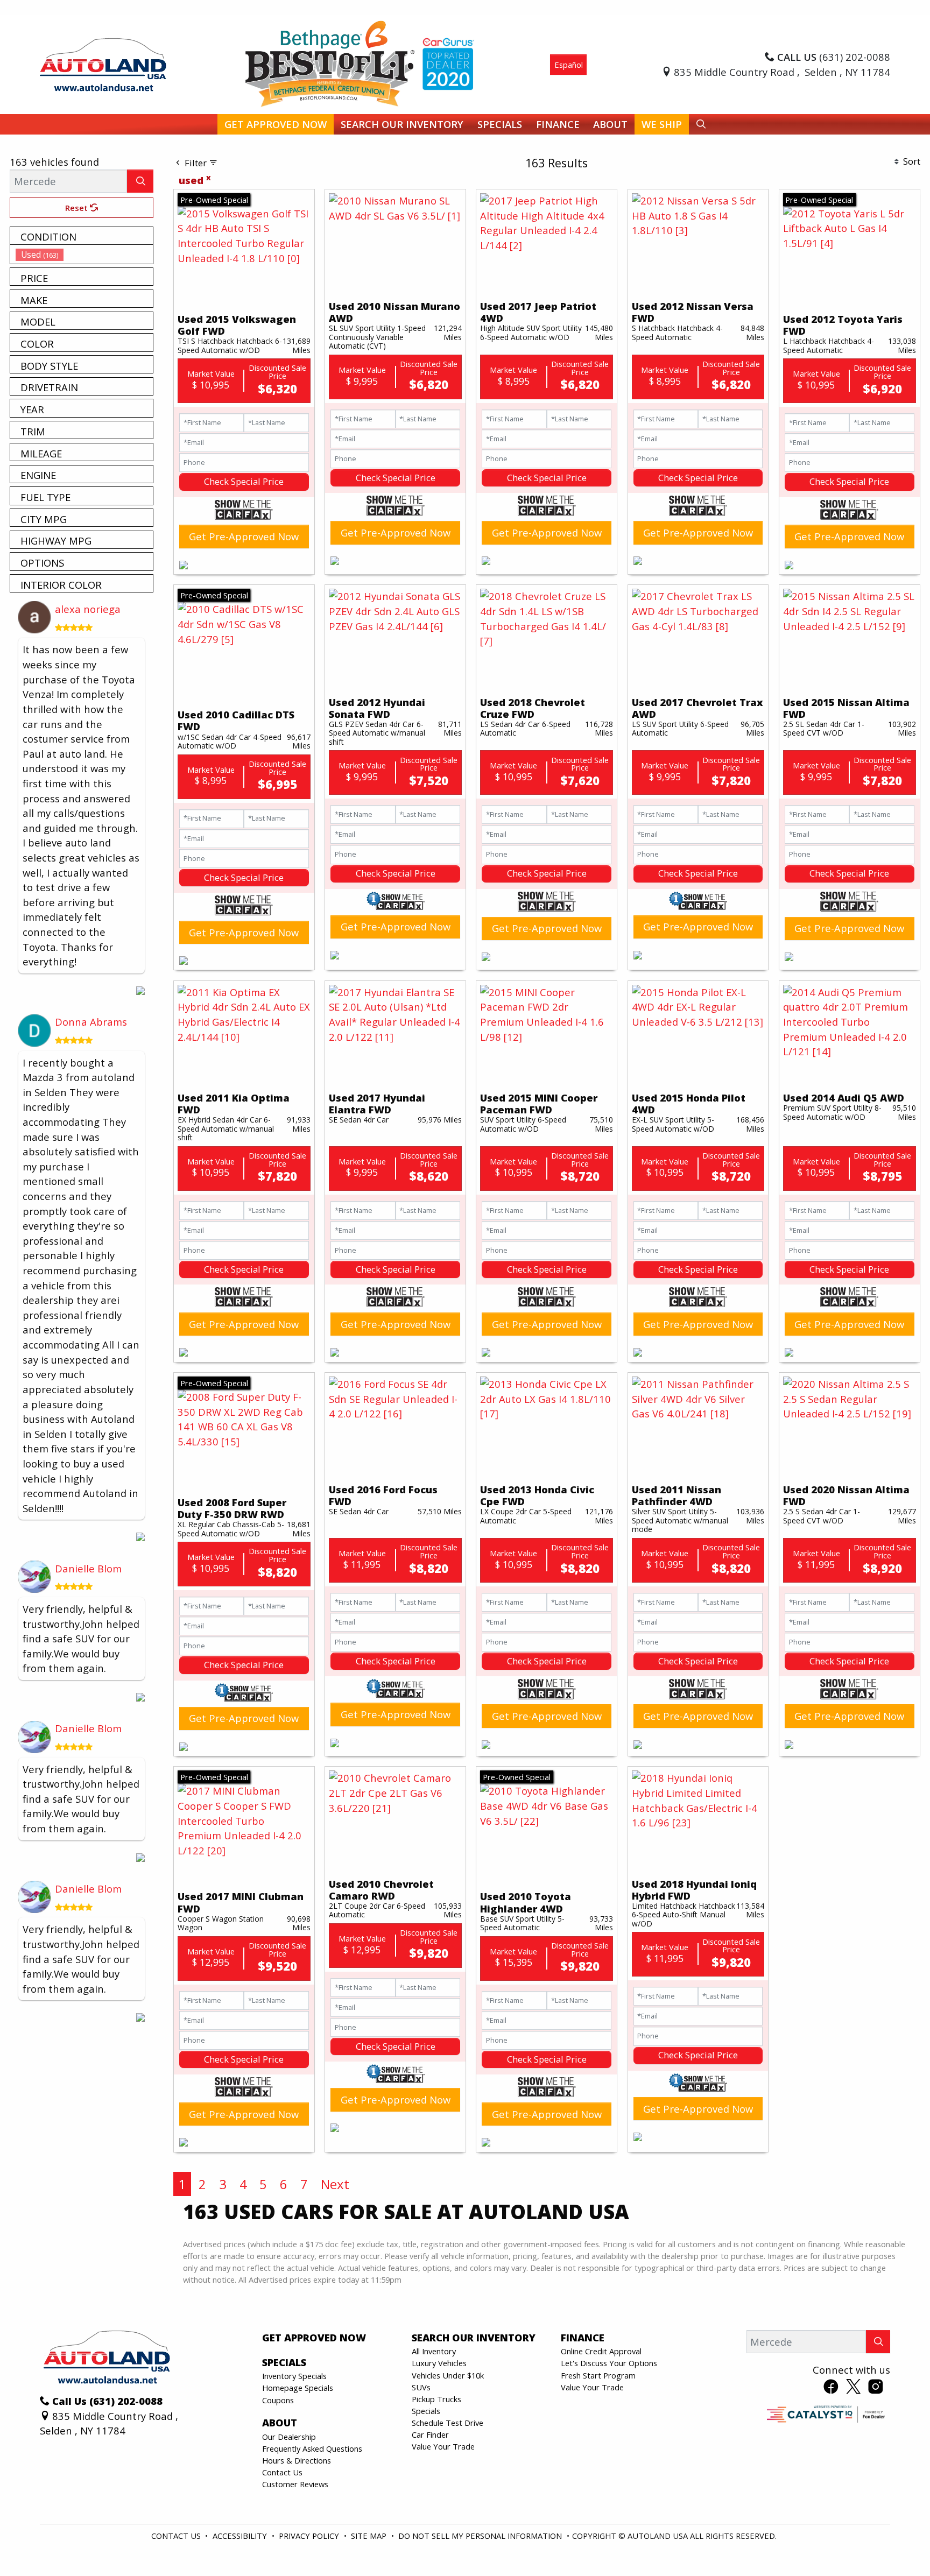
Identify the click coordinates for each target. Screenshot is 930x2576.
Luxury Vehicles (439, 2363)
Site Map (370, 2536)
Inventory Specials (294, 2376)
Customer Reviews (295, 2484)
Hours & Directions (297, 2460)
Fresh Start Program (598, 2375)
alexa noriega (88, 609)
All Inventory (434, 2351)
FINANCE (583, 2338)
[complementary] (898, 2544)
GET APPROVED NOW (314, 2338)
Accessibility (241, 2536)
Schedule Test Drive (448, 2423)
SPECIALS (284, 2362)
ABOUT (280, 2423)
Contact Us (282, 2472)
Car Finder (430, 2434)
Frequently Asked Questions (312, 2448)
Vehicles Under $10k (448, 2375)
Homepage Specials (298, 2388)
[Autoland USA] (103, 63)
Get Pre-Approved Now (244, 536)
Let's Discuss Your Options (609, 2363)
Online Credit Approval (601, 2351)
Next (335, 2184)
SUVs (421, 2387)
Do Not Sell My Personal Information (481, 2536)
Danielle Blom (88, 1568)
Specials (426, 2411)
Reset (77, 208)
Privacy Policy (310, 2536)
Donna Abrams (91, 1022)
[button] (276, 125)
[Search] (140, 181)
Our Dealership (289, 2437)
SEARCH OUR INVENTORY (474, 2338)
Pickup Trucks (436, 2399)
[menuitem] (84, 255)
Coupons (278, 2400)
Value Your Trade (443, 2446)
